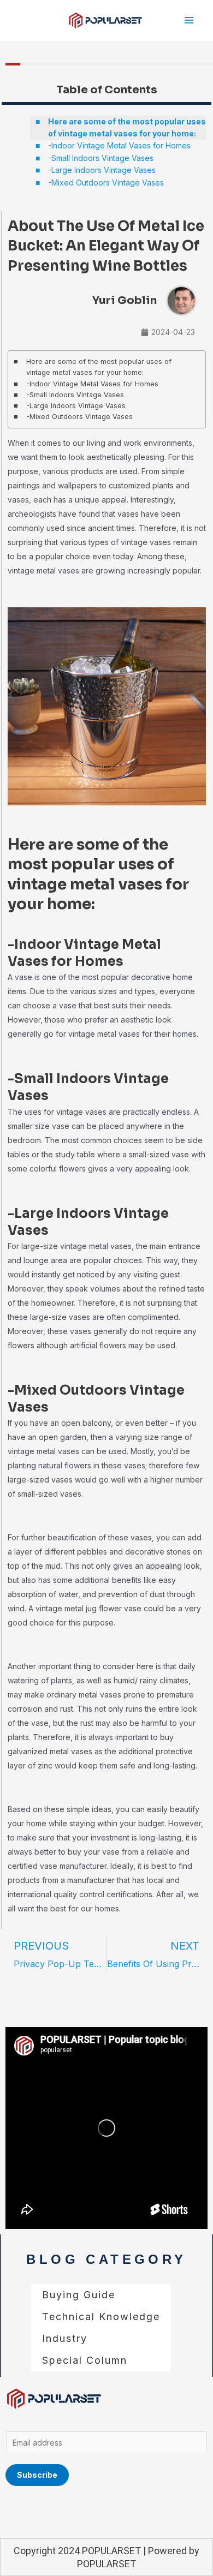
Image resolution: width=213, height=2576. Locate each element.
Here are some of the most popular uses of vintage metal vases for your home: (127, 127)
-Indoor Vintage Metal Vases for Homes (119, 145)
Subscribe (37, 2475)
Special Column (85, 2360)
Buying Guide (79, 2295)
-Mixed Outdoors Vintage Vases (106, 183)
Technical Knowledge (101, 2317)
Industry (65, 2338)
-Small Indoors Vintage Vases (101, 158)
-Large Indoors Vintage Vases (102, 170)
